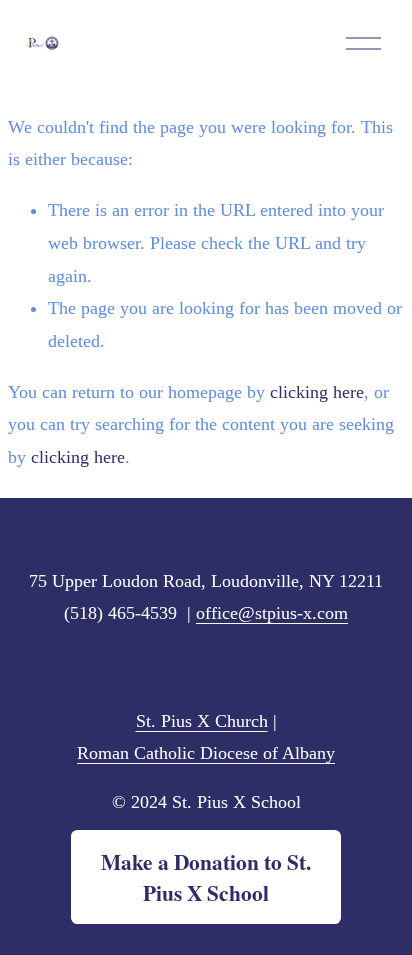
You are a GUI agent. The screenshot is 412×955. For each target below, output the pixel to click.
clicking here (317, 392)
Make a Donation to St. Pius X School (206, 877)
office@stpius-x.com (272, 613)
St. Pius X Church (202, 721)
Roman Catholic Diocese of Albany (206, 753)
